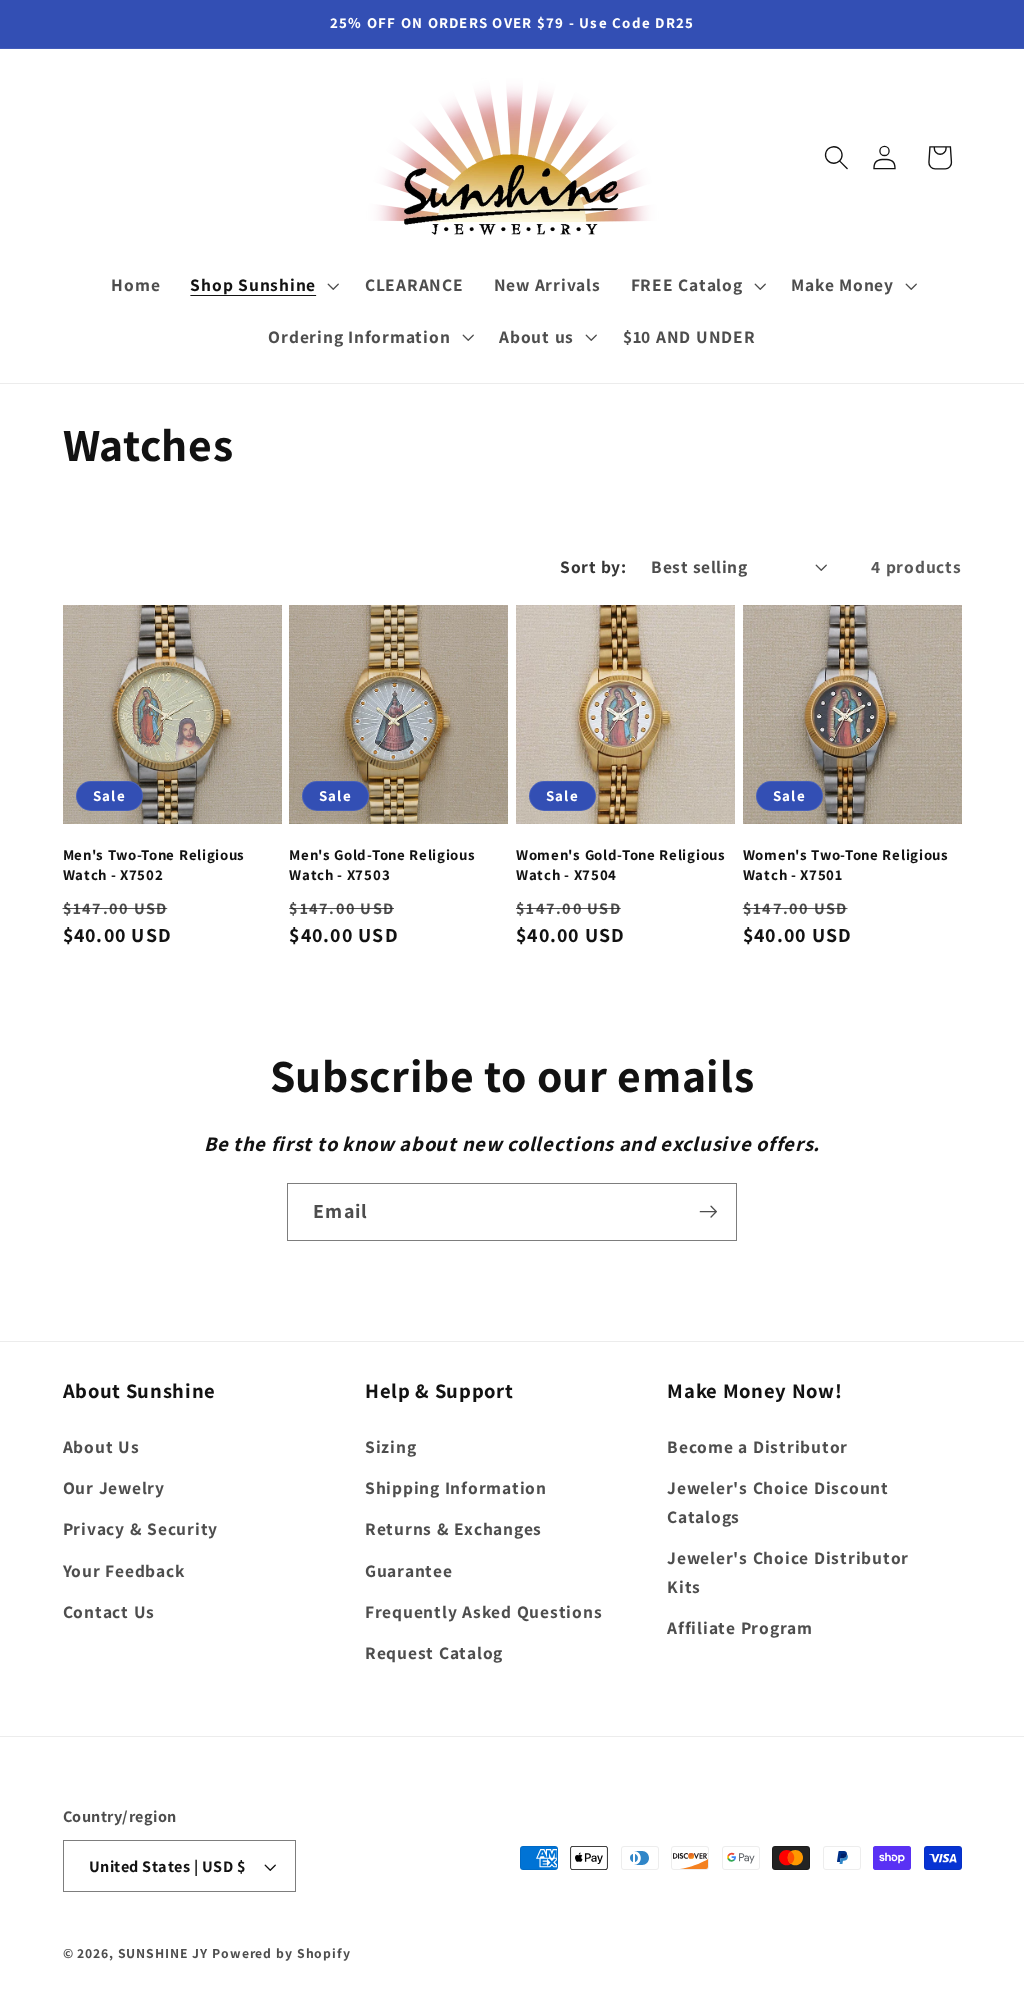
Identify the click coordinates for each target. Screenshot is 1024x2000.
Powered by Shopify (281, 1953)
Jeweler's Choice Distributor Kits (788, 1572)
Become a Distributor (757, 1446)
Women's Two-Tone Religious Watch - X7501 (846, 864)
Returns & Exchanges (453, 1528)
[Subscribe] (708, 1212)
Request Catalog (434, 1652)
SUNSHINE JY (163, 1953)
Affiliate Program (740, 1627)
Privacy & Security (141, 1528)
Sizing (391, 1446)
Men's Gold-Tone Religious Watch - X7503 (382, 864)
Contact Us (109, 1611)
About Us (101, 1446)
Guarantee (409, 1570)
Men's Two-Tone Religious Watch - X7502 (154, 864)
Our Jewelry (114, 1487)
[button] (836, 157)
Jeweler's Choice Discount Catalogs (778, 1502)
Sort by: (593, 566)
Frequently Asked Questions (484, 1611)
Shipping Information (456, 1487)
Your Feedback (124, 1570)
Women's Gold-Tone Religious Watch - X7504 (621, 864)
